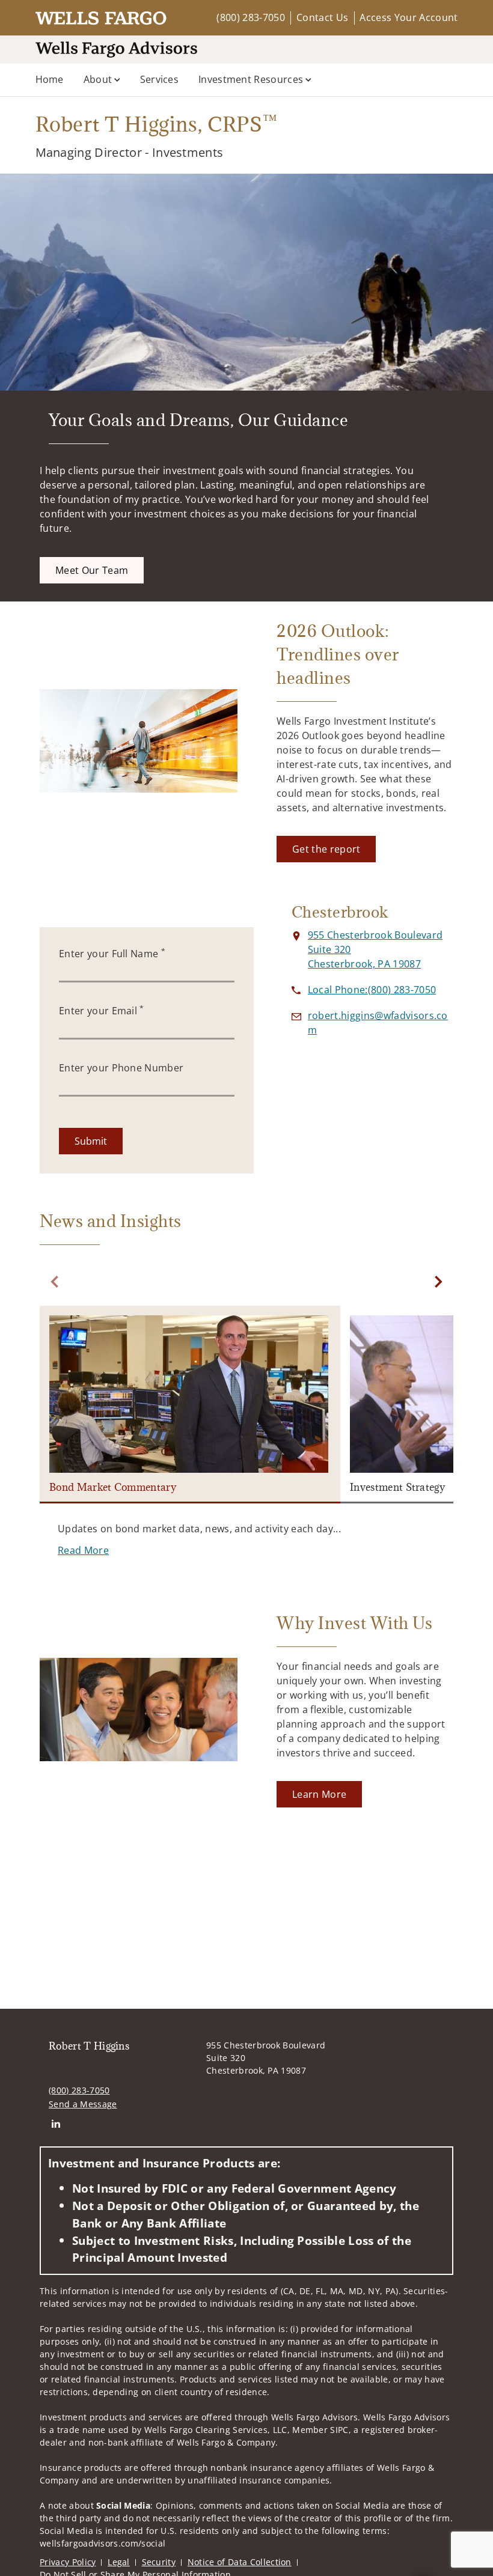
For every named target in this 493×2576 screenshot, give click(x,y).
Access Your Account (409, 17)
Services (160, 79)
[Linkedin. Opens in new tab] (56, 2124)
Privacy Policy (68, 2562)
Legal (119, 2562)
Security (159, 2562)
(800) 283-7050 (250, 17)
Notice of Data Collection (240, 2562)
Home (50, 79)
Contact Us (322, 17)
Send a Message (83, 2104)
